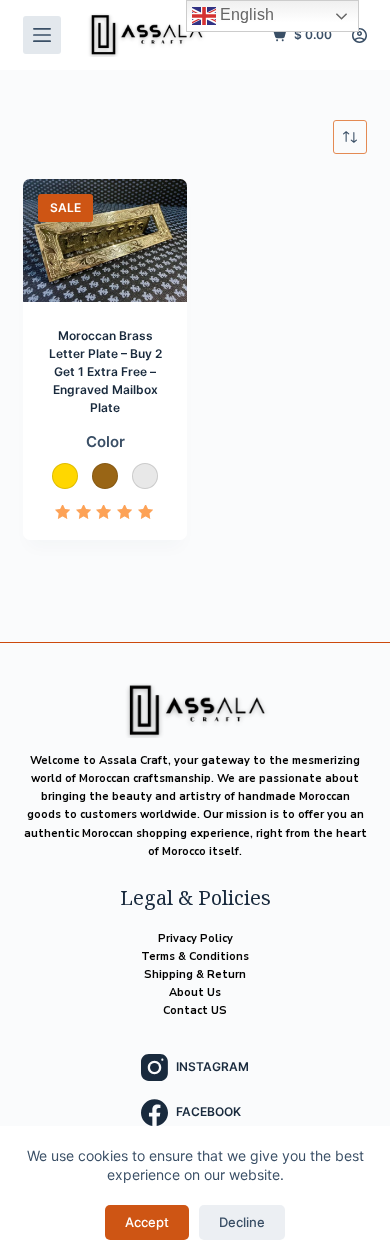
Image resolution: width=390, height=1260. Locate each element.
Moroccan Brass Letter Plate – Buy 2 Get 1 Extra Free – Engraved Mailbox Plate (105, 371)
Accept (147, 1222)
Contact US (195, 1010)
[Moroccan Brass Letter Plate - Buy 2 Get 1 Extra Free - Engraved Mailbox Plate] (105, 240)
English (245, 14)
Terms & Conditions (195, 956)
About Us (195, 992)
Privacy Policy (195, 938)
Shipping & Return (195, 974)
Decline (242, 1222)
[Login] (359, 35)
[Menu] (42, 35)
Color (105, 441)
